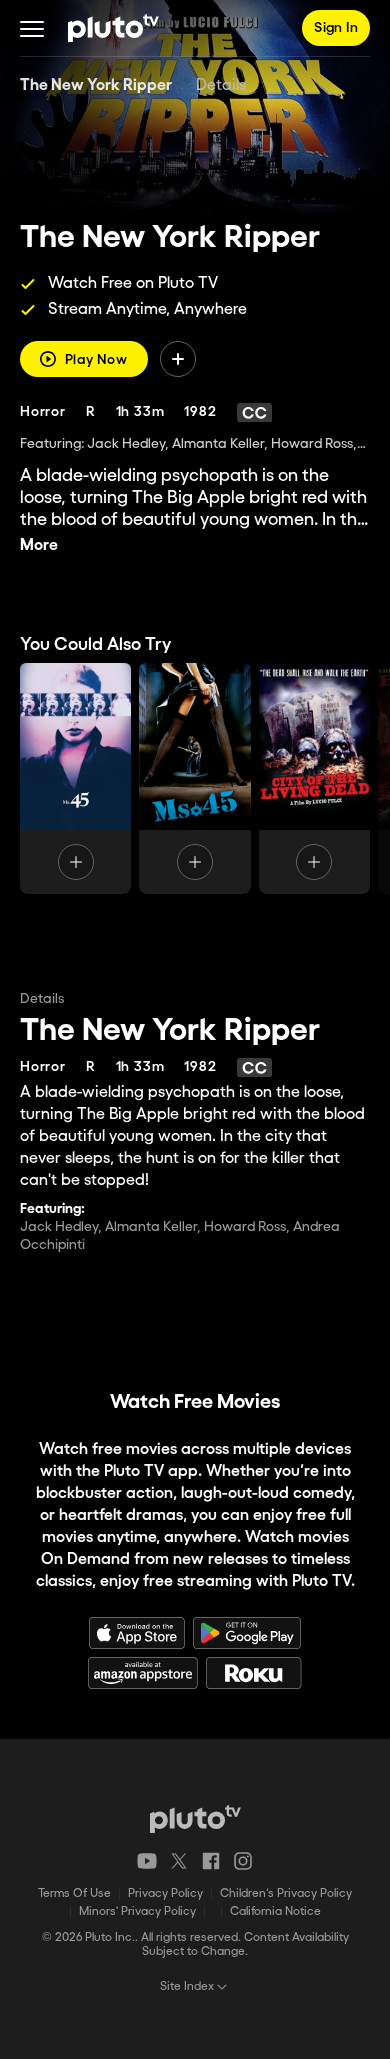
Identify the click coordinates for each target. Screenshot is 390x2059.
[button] (32, 28)
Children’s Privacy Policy (286, 1893)
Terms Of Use (74, 1893)
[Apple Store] (137, 1633)
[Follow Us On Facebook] (211, 1861)
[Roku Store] (254, 1673)
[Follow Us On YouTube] (147, 1861)
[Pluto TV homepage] (195, 1819)
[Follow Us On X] (179, 1861)
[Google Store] (247, 1633)
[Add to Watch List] (178, 359)
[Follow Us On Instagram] (243, 1861)
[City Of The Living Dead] (314, 778)
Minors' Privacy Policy (137, 1911)
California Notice (275, 1911)
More (39, 545)
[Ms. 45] (75, 778)
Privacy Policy (165, 1893)
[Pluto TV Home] (113, 28)
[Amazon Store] (143, 1673)
